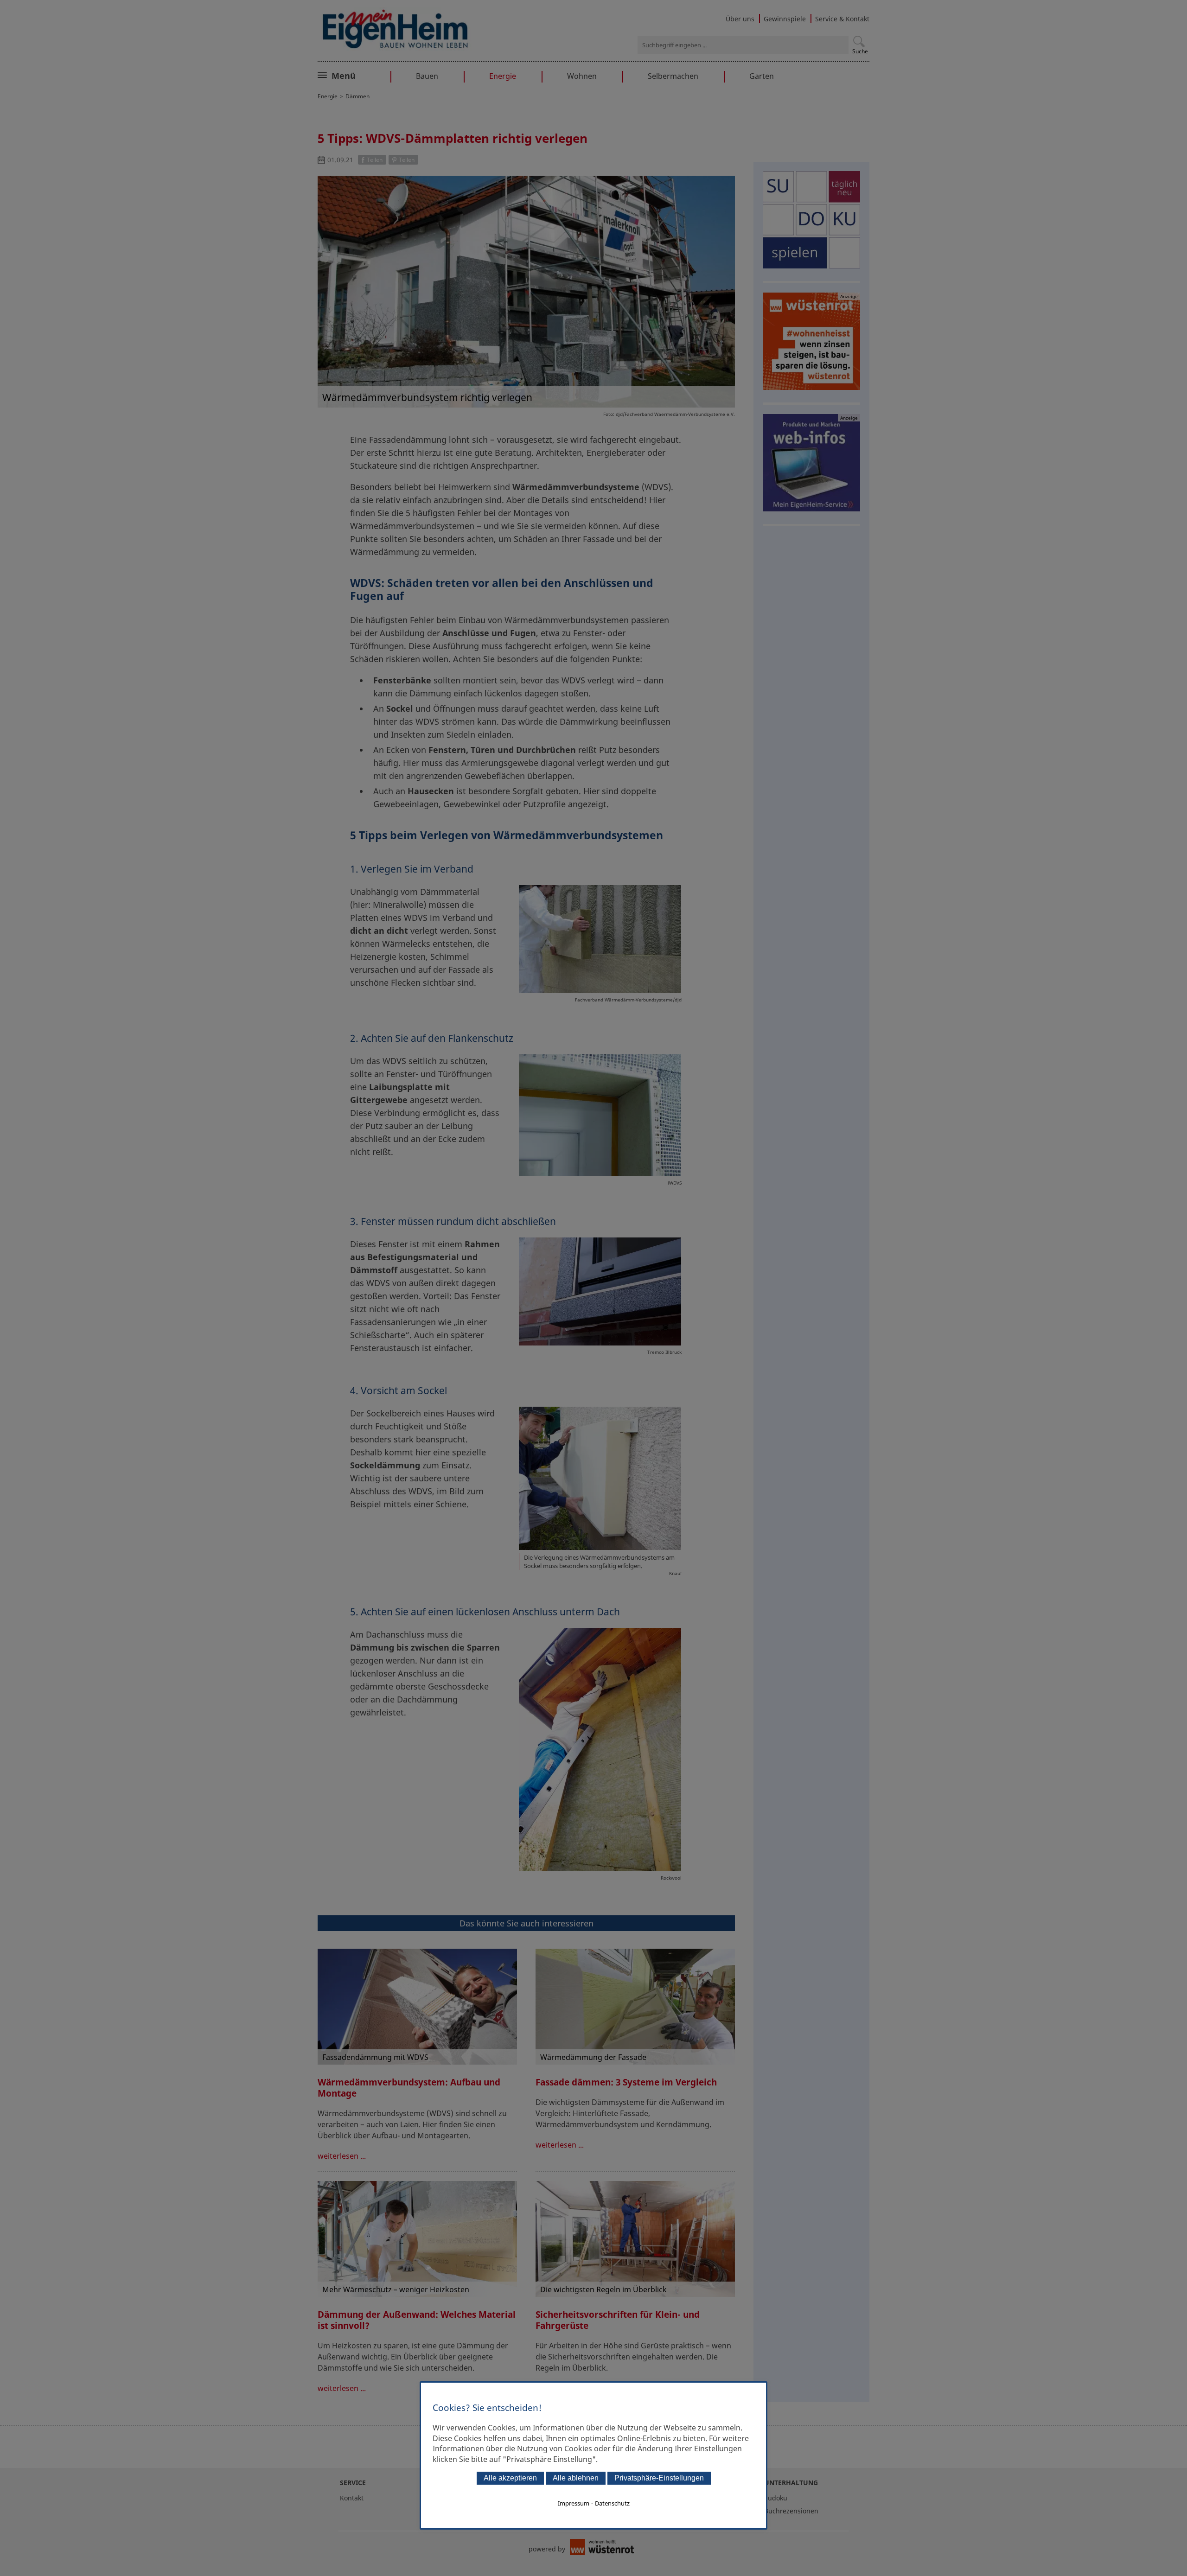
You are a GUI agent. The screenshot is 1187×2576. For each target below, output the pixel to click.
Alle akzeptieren (510, 2478)
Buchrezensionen (791, 2511)
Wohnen (582, 76)
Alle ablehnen (576, 2478)
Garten (762, 76)
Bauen (427, 76)
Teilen (375, 160)
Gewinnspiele (785, 19)
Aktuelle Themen (364, 75)
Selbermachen (673, 76)
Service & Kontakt (842, 19)
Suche (860, 51)
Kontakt (352, 2498)
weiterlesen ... (342, 2156)
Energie (503, 76)
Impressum (574, 2503)
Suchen (859, 41)
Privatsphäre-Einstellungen (659, 2478)
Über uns (740, 19)
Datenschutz (612, 2503)
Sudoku (776, 2498)
